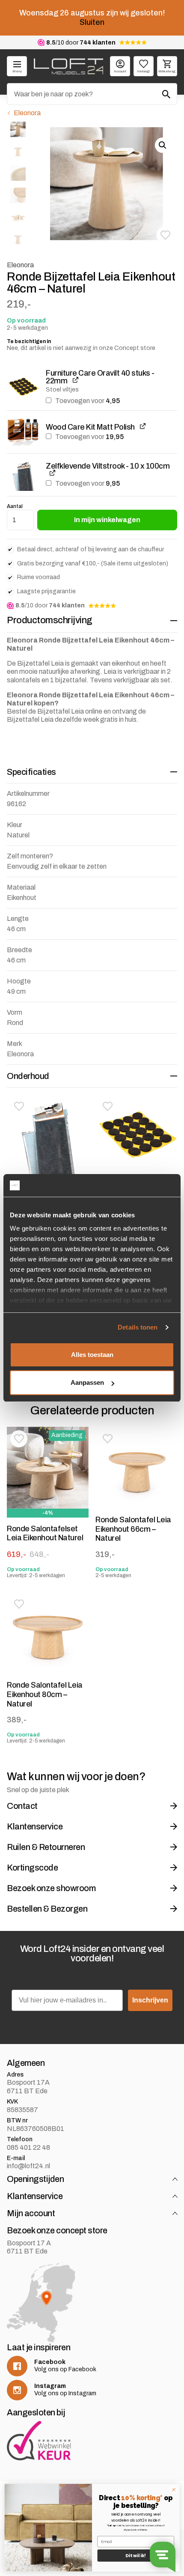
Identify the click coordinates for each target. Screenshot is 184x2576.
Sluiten (92, 22)
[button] (165, 235)
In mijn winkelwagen (107, 520)
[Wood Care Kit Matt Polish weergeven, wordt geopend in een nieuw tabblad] (143, 426)
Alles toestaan (92, 1355)
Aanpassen (87, 1382)
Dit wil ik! (136, 2556)
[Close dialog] (174, 2489)
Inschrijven (150, 2000)
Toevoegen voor (87, 401)
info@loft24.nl (28, 2166)
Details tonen (138, 1327)
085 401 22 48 (28, 2147)
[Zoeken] (166, 94)
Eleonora (27, 113)
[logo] (68, 66)
